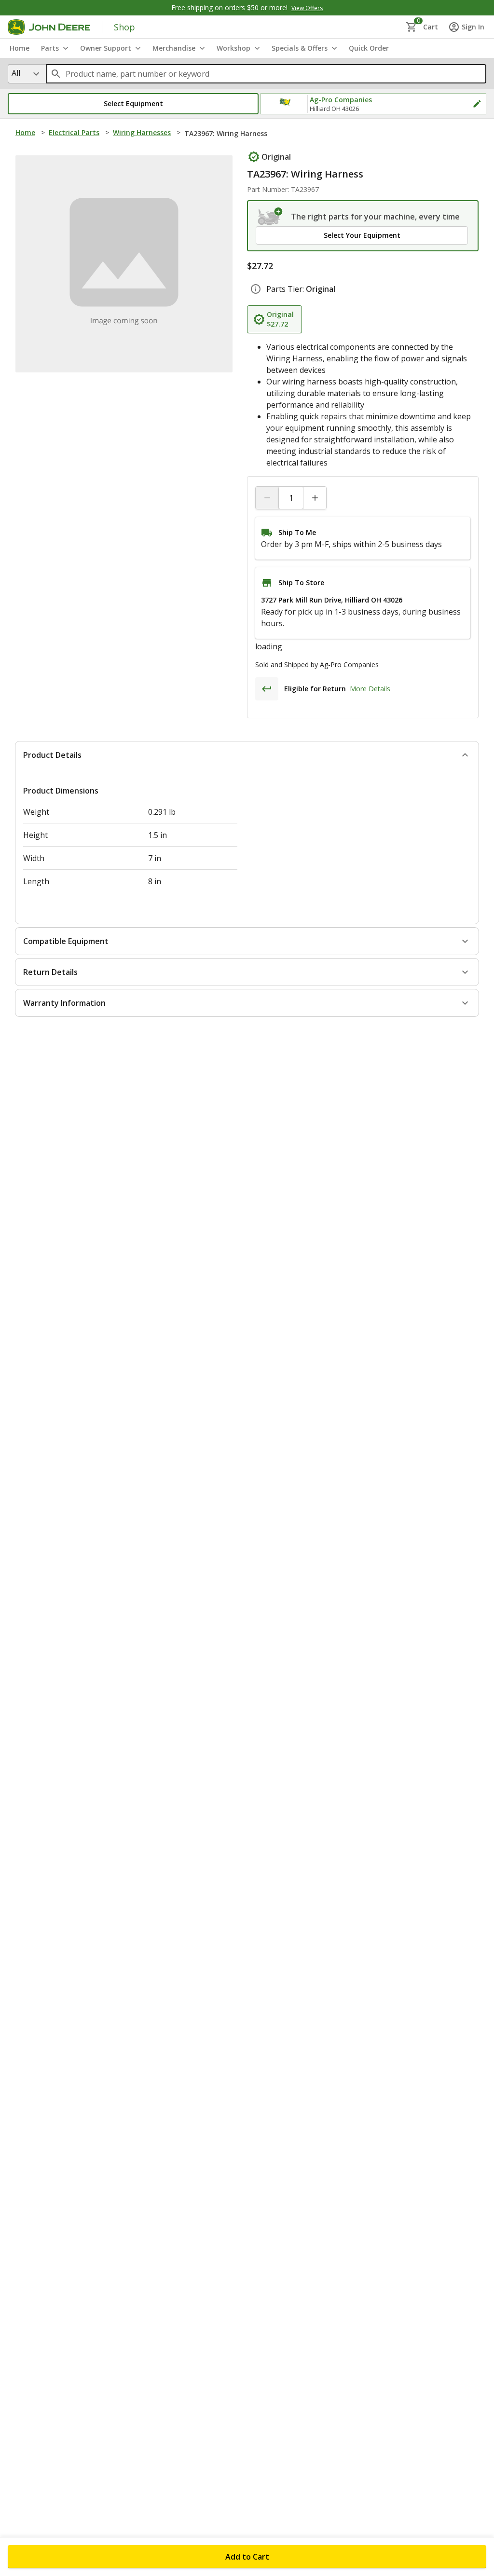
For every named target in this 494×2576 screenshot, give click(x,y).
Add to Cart (247, 2557)
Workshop (233, 48)
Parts (50, 48)
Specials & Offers (300, 48)
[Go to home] (49, 27)
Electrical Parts (74, 132)
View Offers (307, 8)
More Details (370, 712)
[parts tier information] (256, 289)
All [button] (16, 73)
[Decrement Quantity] (267, 498)
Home (25, 132)
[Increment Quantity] (315, 498)
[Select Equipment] (270, 217)
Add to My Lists (200, 156)
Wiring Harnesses (142, 132)
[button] (133, 104)
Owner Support (106, 48)
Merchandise (174, 48)
